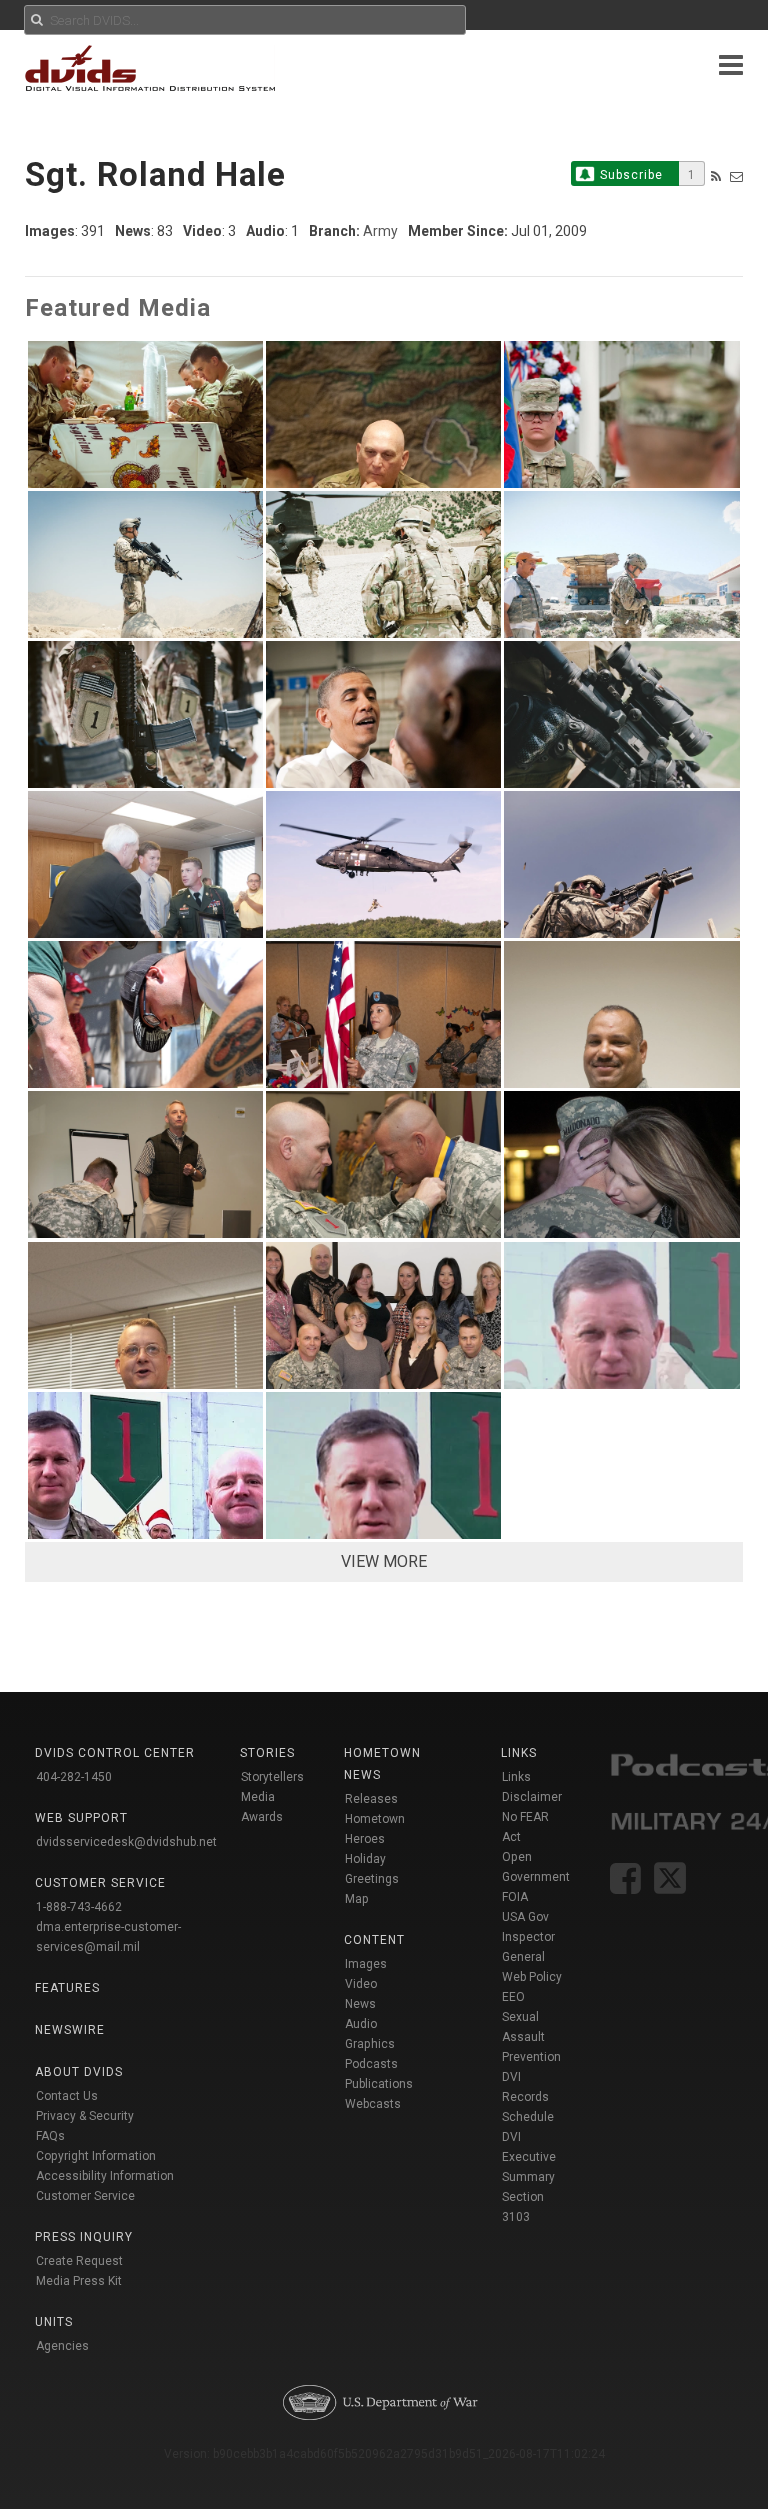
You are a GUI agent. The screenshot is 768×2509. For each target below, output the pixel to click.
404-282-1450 (74, 1777)
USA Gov (525, 1917)
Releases (371, 1799)
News (360, 2004)
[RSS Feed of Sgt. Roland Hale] (716, 176)
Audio (361, 2024)
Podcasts (371, 2064)
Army (380, 231)
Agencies (62, 2346)
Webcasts (373, 2104)
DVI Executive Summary (529, 2157)
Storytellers (272, 1777)
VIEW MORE (384, 1561)
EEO (513, 1997)
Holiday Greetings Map (372, 1879)
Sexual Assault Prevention (531, 2037)
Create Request (79, 2261)
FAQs (50, 2136)
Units (54, 2322)
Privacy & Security (85, 2116)
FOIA (515, 1897)
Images (366, 1964)
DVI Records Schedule (528, 2097)
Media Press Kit (79, 2281)
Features (67, 1988)
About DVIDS (79, 2072)
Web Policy (532, 1977)
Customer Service (85, 2196)
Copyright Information (96, 2156)
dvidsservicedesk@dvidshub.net (126, 1842)
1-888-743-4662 (79, 1907)
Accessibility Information (105, 2176)
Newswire (70, 2030)
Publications (379, 2084)
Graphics (370, 2044)
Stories (267, 1753)
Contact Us (67, 2096)
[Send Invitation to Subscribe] (736, 176)
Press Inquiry (84, 2237)
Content (374, 1940)
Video (361, 1984)
